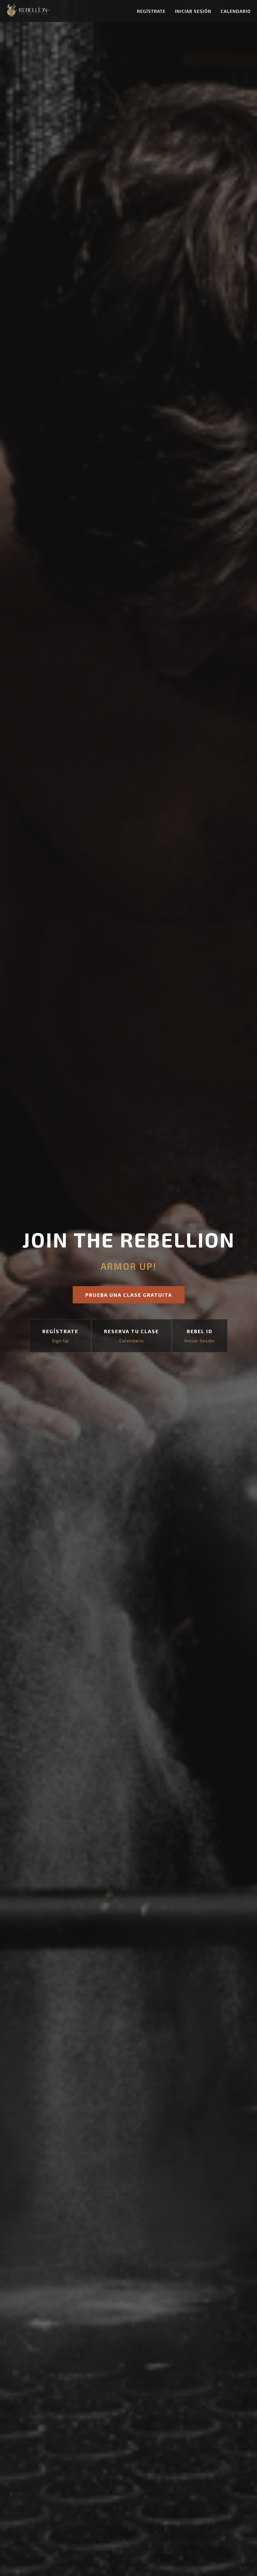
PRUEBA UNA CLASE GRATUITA (129, 1295)
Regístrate (151, 11)
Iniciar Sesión (193, 11)
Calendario (236, 11)
